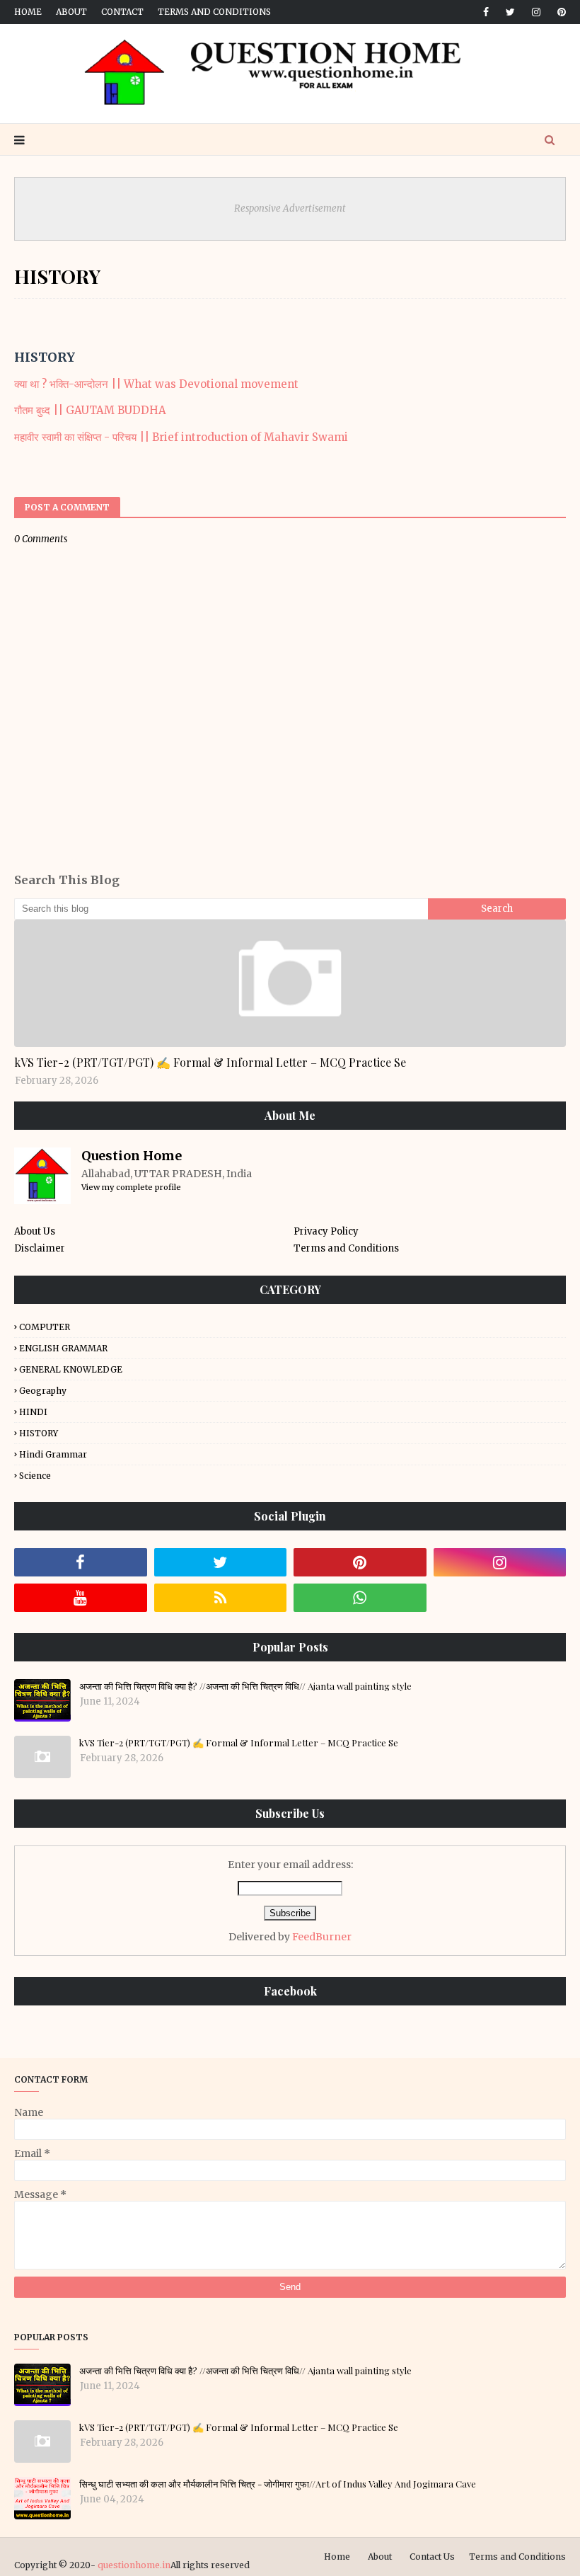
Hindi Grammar (53, 1454)
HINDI (33, 1412)
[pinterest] (559, 12)
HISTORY (39, 1433)
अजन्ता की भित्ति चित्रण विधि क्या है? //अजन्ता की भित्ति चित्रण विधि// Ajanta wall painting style (245, 1686)
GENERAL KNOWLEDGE (71, 1369)
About (71, 12)
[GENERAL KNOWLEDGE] (290, 983)
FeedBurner (322, 1937)
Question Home (132, 1156)
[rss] (221, 1598)
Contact (122, 12)
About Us (35, 1231)
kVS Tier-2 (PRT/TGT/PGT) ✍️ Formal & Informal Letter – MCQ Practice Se (210, 1062)
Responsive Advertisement (290, 208)
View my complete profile (131, 1187)
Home (28, 12)
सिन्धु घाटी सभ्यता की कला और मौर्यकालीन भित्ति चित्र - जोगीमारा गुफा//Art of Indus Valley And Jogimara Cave (278, 2484)
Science (35, 1476)
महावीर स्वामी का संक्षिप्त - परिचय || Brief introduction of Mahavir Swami (181, 437)
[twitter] (510, 12)
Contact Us (432, 2557)
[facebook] (486, 12)
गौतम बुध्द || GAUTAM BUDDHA (90, 410)
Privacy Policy (326, 1231)
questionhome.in (134, 2565)
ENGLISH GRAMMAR (63, 1348)
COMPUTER (45, 1327)
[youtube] (81, 1598)
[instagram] (536, 12)
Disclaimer (40, 1248)
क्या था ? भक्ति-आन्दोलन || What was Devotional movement (156, 384)
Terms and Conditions (214, 12)
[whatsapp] (360, 1598)
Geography (43, 1391)
